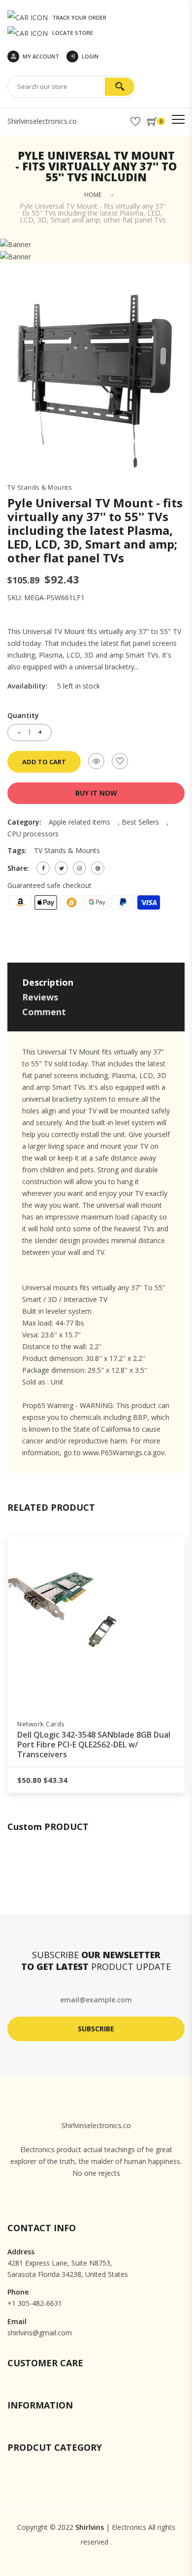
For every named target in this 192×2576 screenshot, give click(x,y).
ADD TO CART (44, 762)
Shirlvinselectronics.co (42, 121)
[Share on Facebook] (43, 868)
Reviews (40, 997)
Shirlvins (90, 2527)
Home (93, 195)
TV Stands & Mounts (40, 487)
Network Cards (46, 1724)
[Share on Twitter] (61, 868)
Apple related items (80, 822)
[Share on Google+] (80, 868)
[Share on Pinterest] (98, 868)
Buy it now (96, 793)
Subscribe (96, 2029)
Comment (44, 1012)
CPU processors (33, 834)
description (48, 982)
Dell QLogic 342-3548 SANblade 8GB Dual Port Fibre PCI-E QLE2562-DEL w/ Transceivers (99, 1745)
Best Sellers (140, 822)
